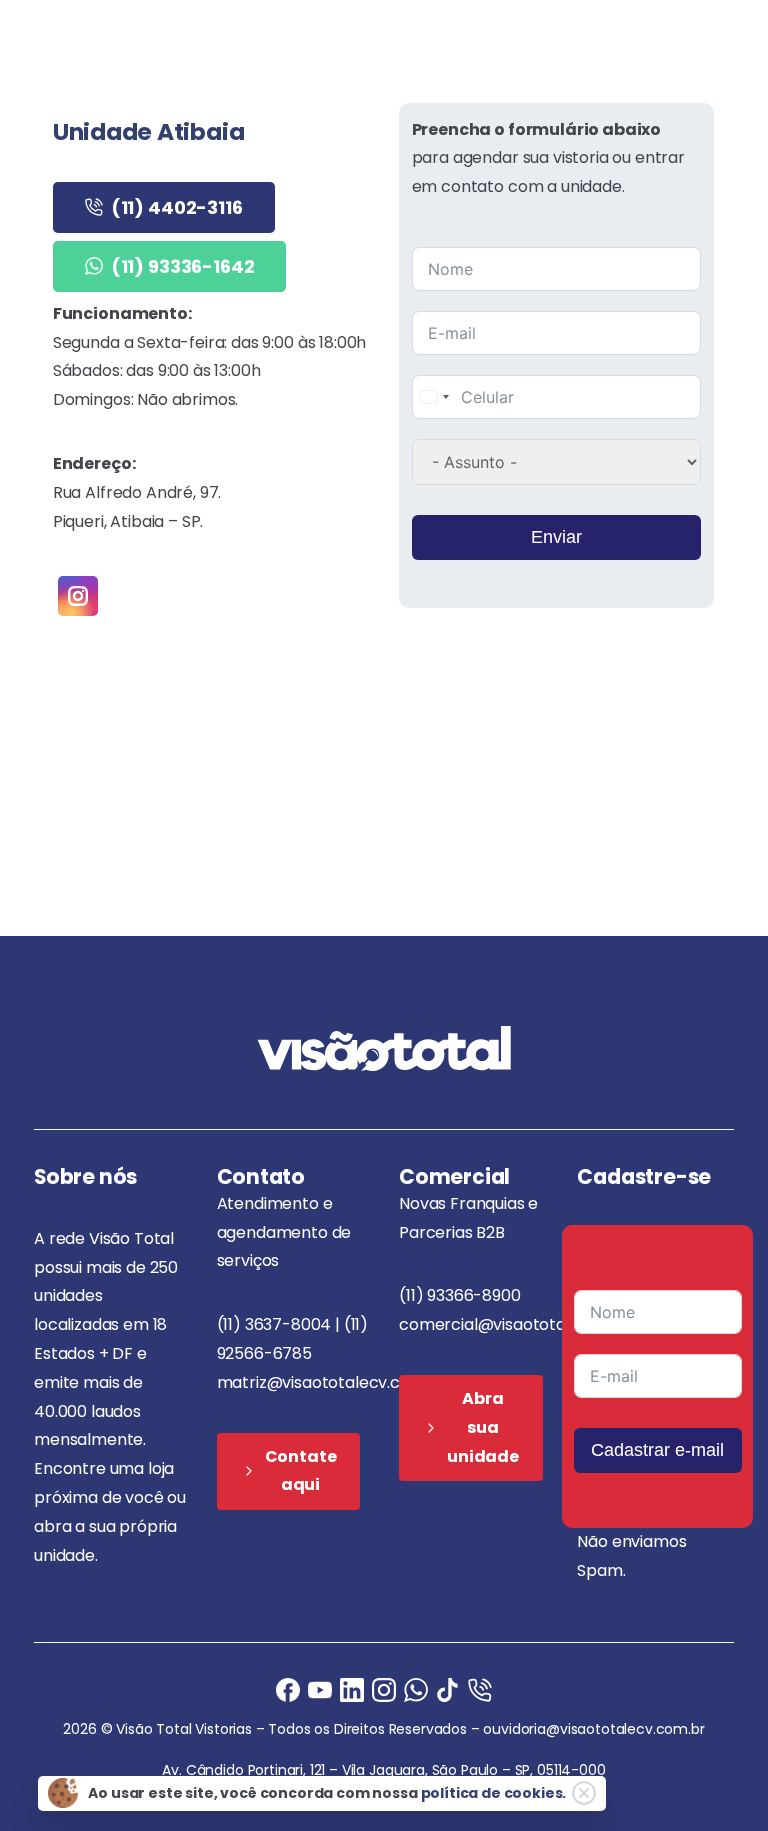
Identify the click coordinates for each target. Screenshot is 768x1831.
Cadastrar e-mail (657, 1450)
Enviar (556, 537)
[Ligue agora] (320, 1689)
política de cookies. (494, 1793)
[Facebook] (288, 1689)
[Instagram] (384, 1689)
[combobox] (434, 397)
